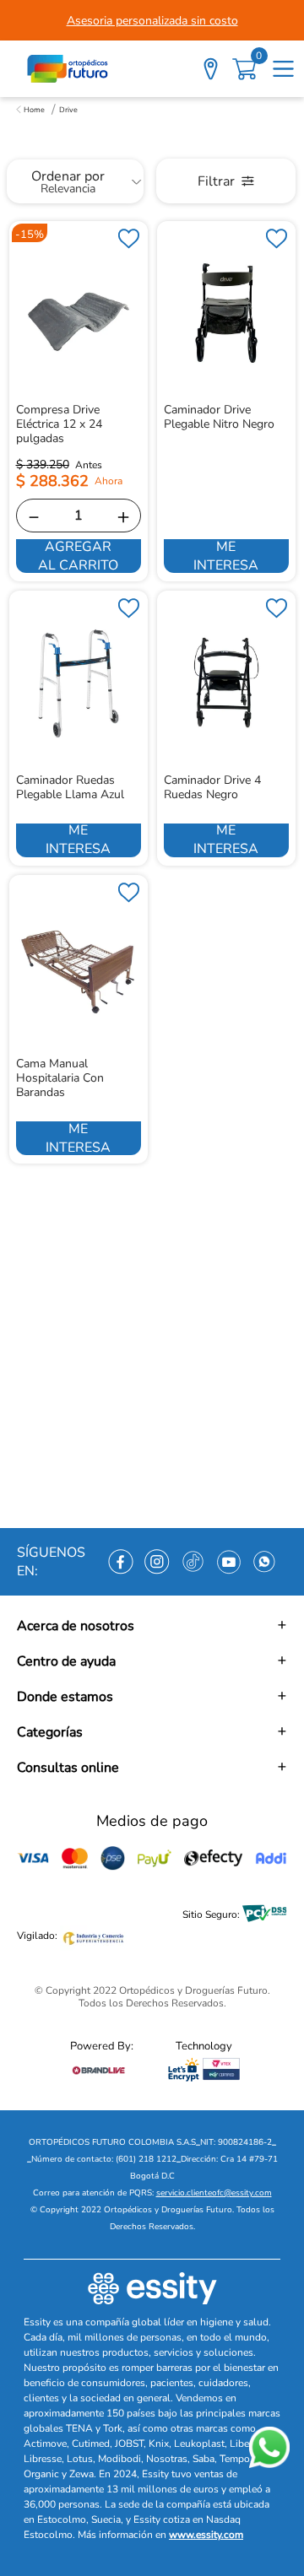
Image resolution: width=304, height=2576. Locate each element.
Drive (68, 110)
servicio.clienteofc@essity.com (214, 2193)
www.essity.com (206, 2535)
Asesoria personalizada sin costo (152, 21)
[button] (152, 1626)
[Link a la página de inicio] (30, 110)
